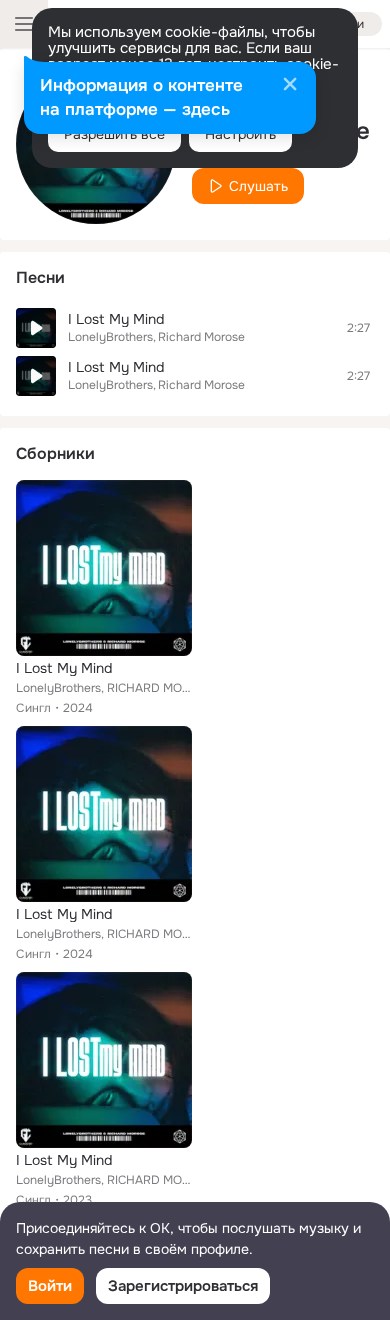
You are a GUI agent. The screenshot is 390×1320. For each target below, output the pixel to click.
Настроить (240, 134)
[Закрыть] (290, 86)
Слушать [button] (258, 186)
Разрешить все (114, 134)
